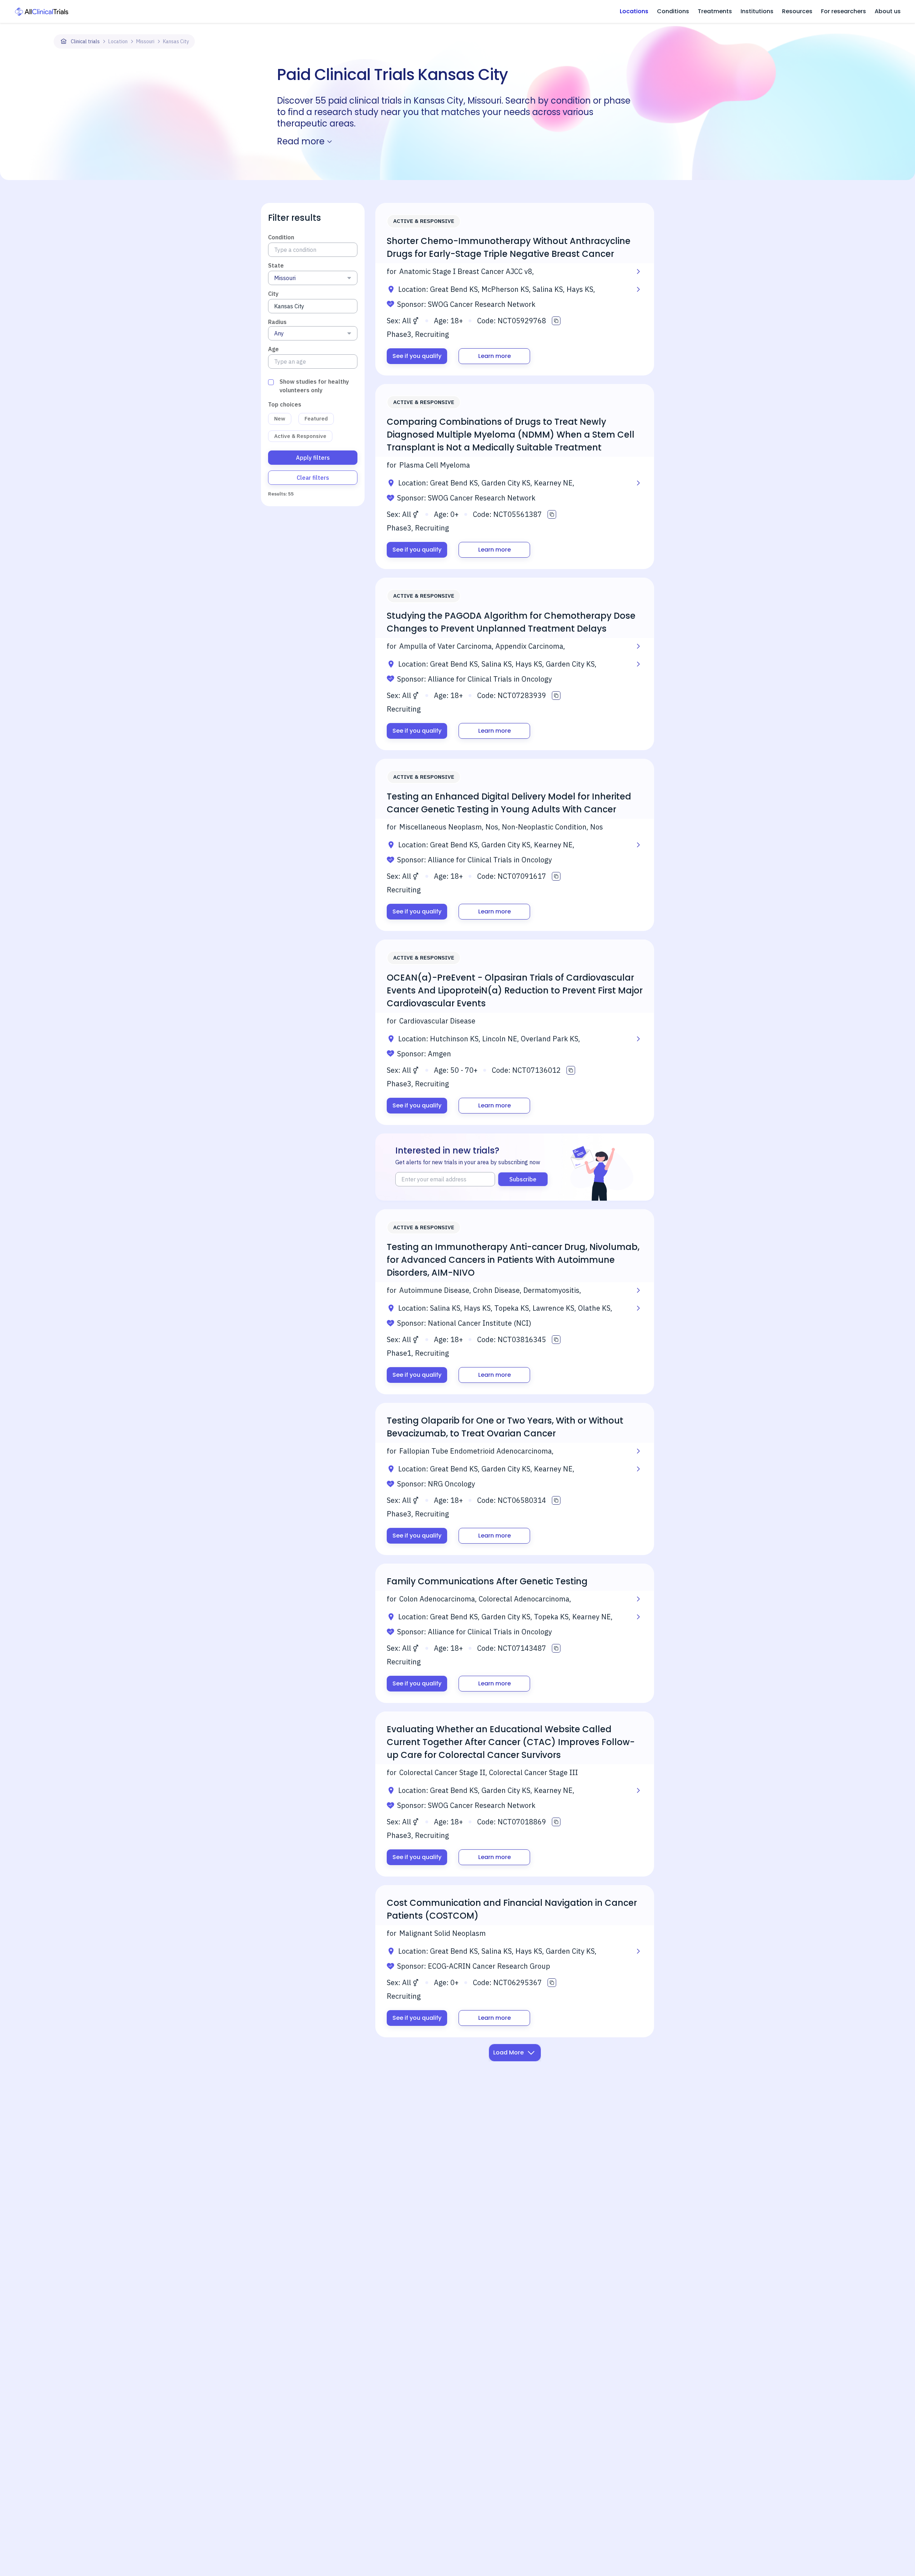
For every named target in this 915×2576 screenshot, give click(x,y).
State (276, 265)
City (273, 294)
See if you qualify (417, 356)
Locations (634, 11)
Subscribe (523, 1179)
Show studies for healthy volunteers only (314, 386)
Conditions (673, 11)
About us (888, 11)
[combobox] (313, 278)
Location (118, 41)
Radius (277, 322)
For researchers (844, 11)
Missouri (145, 41)
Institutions (757, 11)
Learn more (494, 356)
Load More (508, 2052)
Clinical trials (85, 41)
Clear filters (313, 478)
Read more (301, 141)
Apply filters (313, 458)
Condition (281, 237)
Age (273, 349)
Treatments (715, 11)
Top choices (285, 404)
